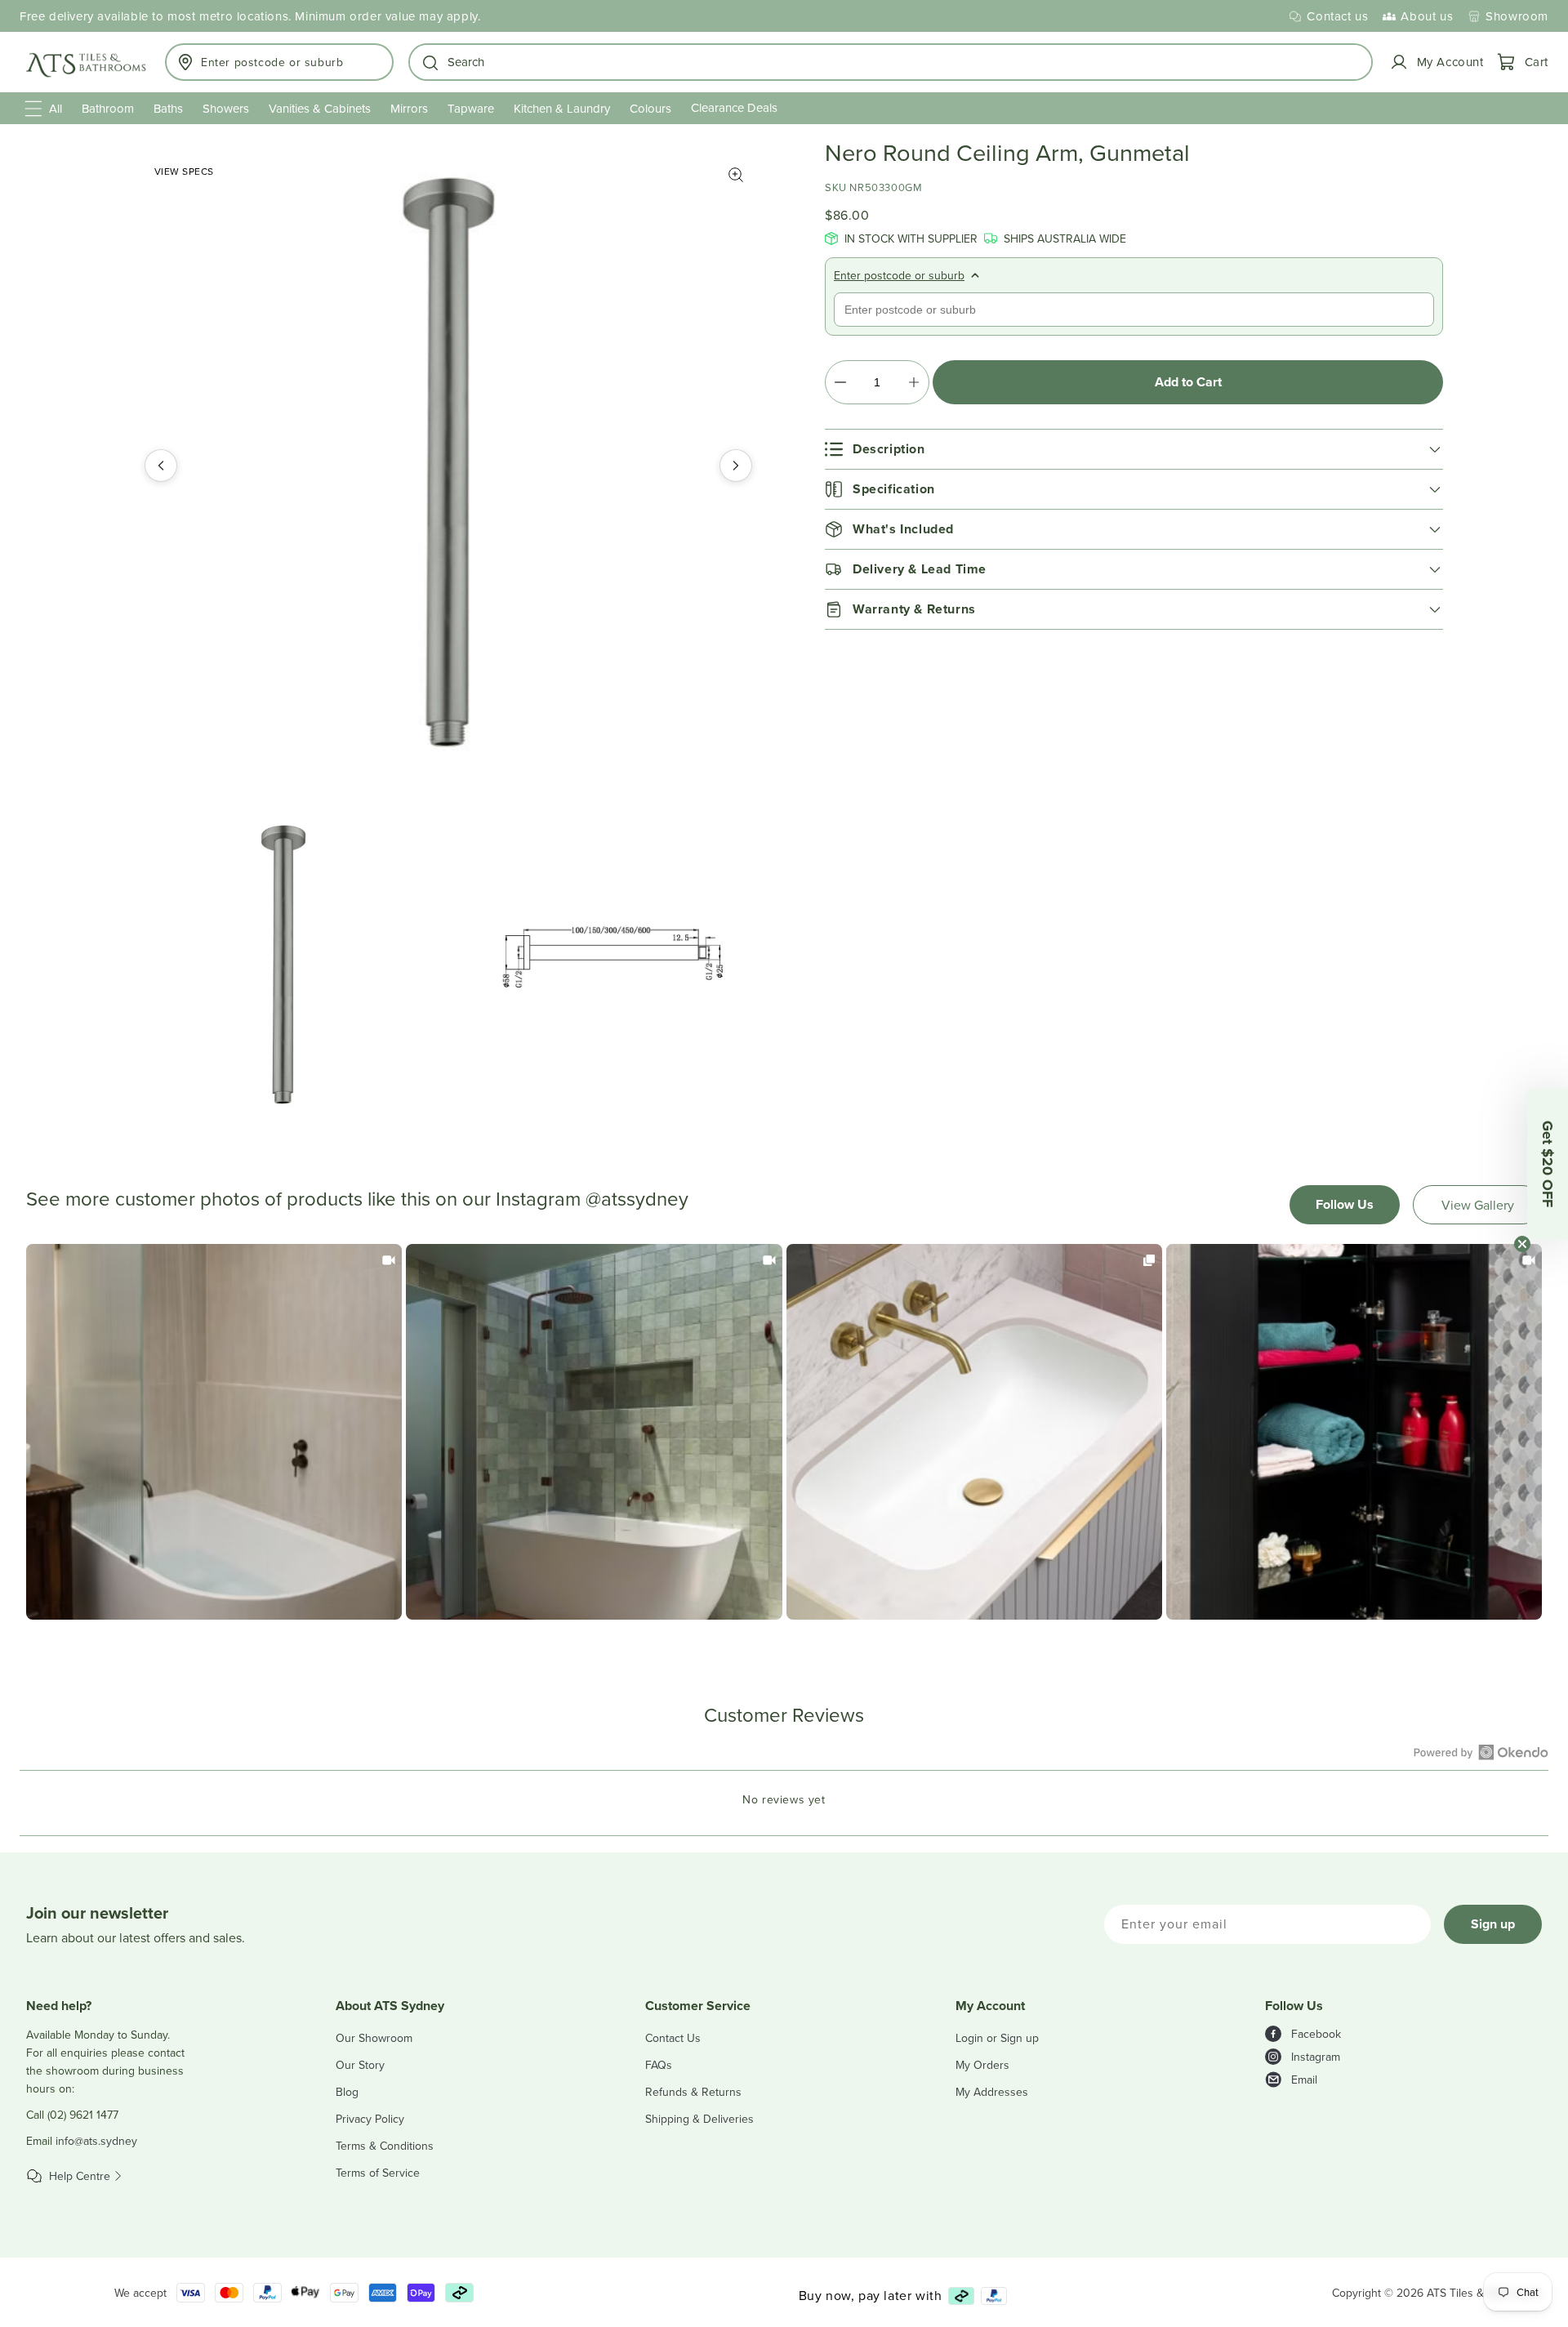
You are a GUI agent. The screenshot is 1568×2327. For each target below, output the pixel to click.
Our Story (360, 2065)
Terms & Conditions (385, 2146)
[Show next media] (736, 466)
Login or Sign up (997, 2038)
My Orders (982, 2065)
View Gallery (1478, 1205)
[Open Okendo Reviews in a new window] (1481, 1752)
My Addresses (992, 2092)
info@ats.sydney (96, 2141)
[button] (891, 62)
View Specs (184, 171)
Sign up (1493, 1924)
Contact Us (673, 2038)
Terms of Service (378, 2173)
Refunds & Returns (693, 2092)
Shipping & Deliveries (699, 2119)
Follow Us (1345, 1204)
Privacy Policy (370, 2119)
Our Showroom (374, 2038)
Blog (347, 2092)
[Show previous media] (161, 466)
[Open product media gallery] (736, 175)
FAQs (659, 2065)
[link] (214, 1432)
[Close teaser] (1522, 1244)
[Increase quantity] (913, 382)
